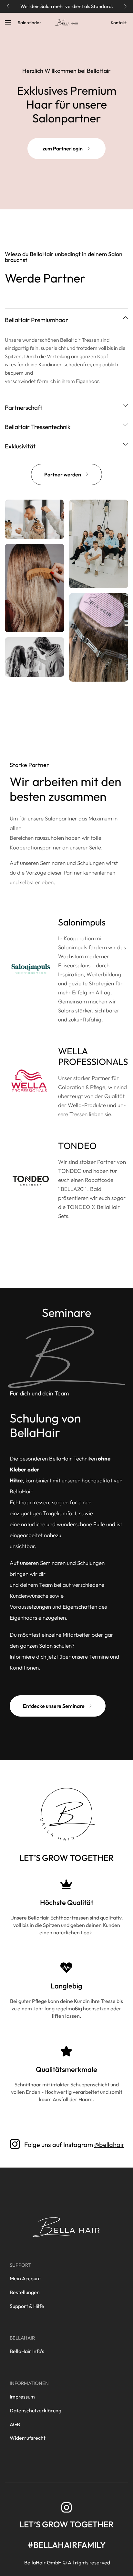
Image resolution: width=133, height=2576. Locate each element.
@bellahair (109, 2145)
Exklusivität (20, 446)
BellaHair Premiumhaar (36, 320)
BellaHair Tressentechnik (38, 427)
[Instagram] (66, 2507)
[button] (8, 6)
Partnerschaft (24, 407)
